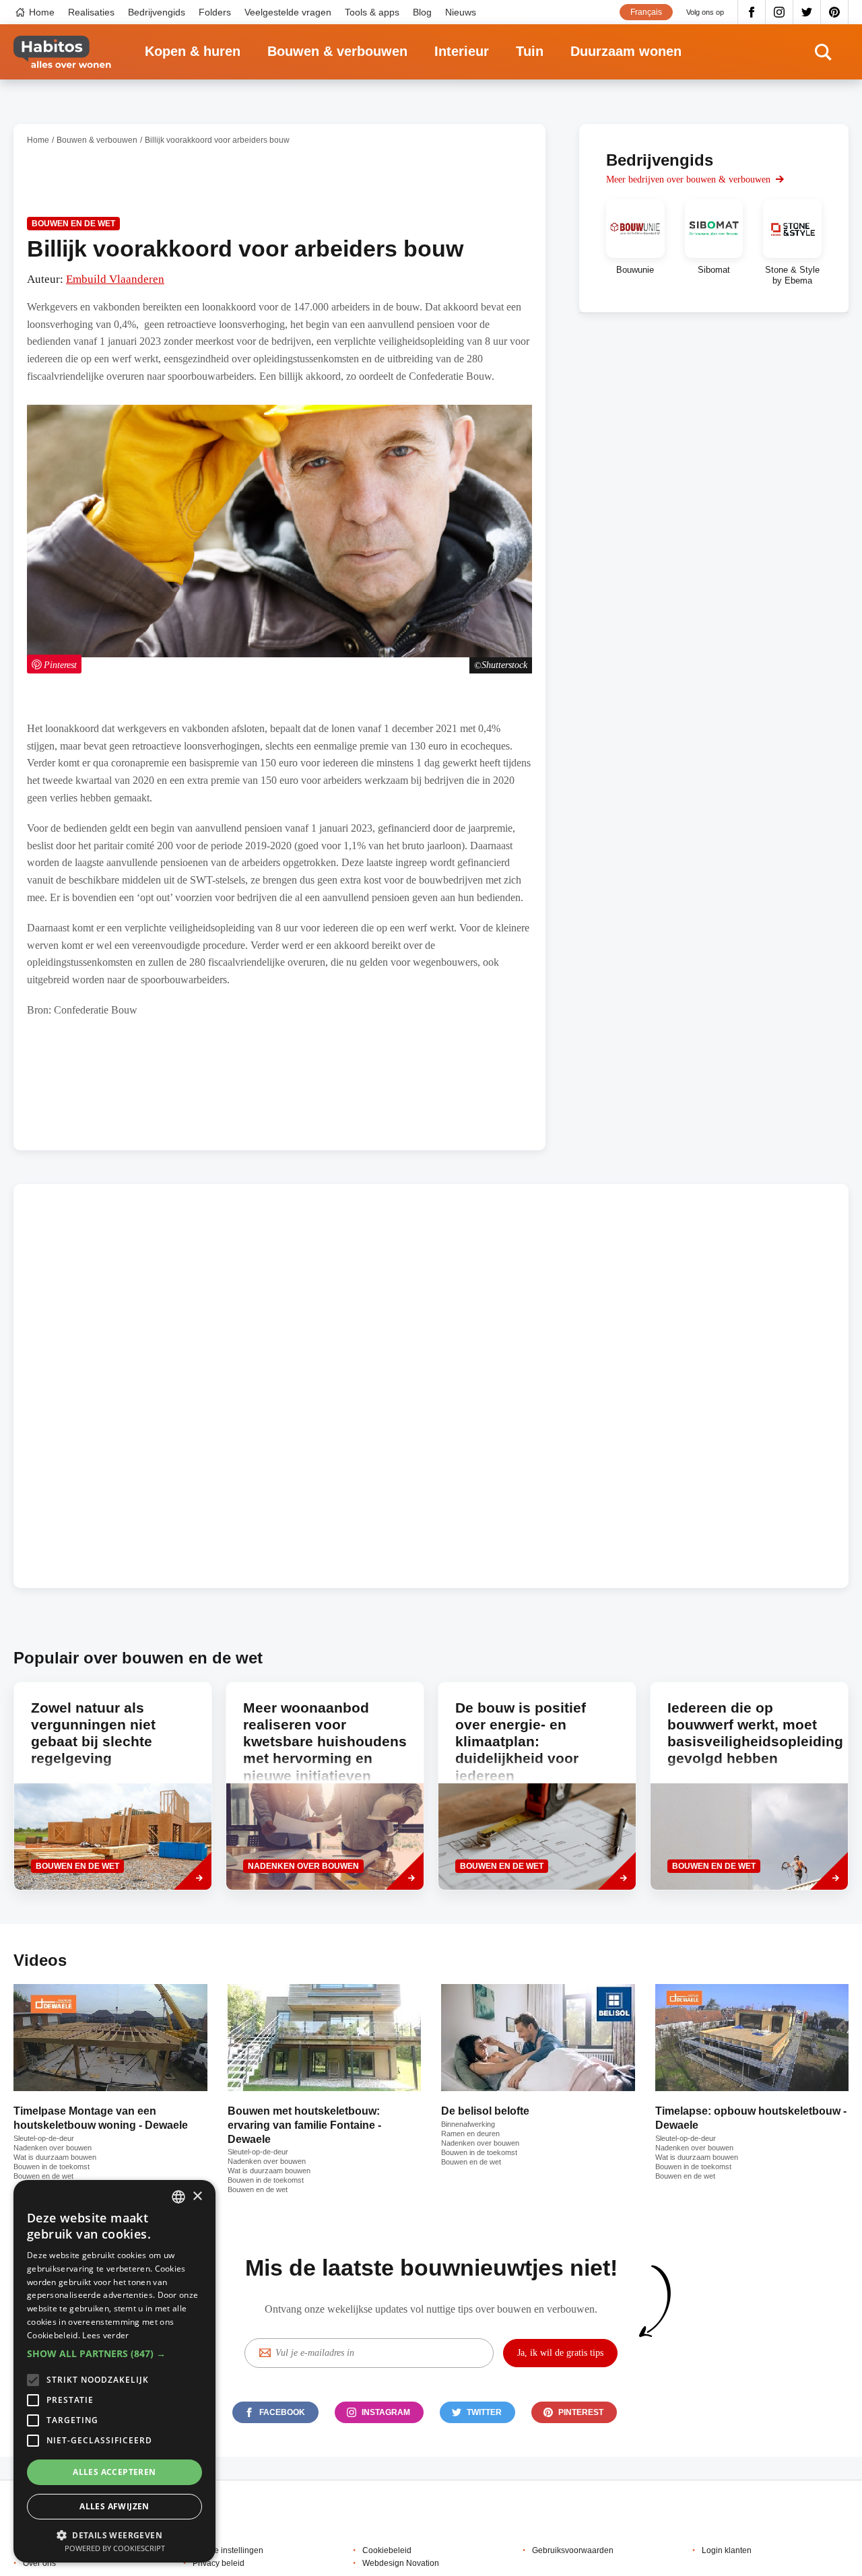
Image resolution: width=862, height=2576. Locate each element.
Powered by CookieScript (115, 2548)
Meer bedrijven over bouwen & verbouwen (688, 179)
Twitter (807, 12)
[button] (114, 2354)
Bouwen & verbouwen (337, 51)
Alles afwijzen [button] (114, 2506)
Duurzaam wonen (626, 51)
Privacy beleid (219, 2563)
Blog (422, 12)
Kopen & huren (193, 51)
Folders (215, 12)
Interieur (462, 51)
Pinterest (835, 12)
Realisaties (91, 12)
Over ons (39, 2563)
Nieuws (461, 12)
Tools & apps (372, 12)
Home (42, 12)
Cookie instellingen (228, 2550)
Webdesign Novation (401, 2563)
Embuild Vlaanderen (115, 279)
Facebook (752, 12)
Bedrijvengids (157, 12)
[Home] (62, 52)
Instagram (780, 12)
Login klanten (727, 2550)
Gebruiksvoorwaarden (573, 2550)
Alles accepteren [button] (114, 2472)
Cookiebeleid (387, 2550)
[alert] (114, 2371)
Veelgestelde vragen (288, 12)
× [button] (197, 2197)
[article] (635, 242)
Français (646, 12)
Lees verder (105, 2335)
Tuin (530, 51)
